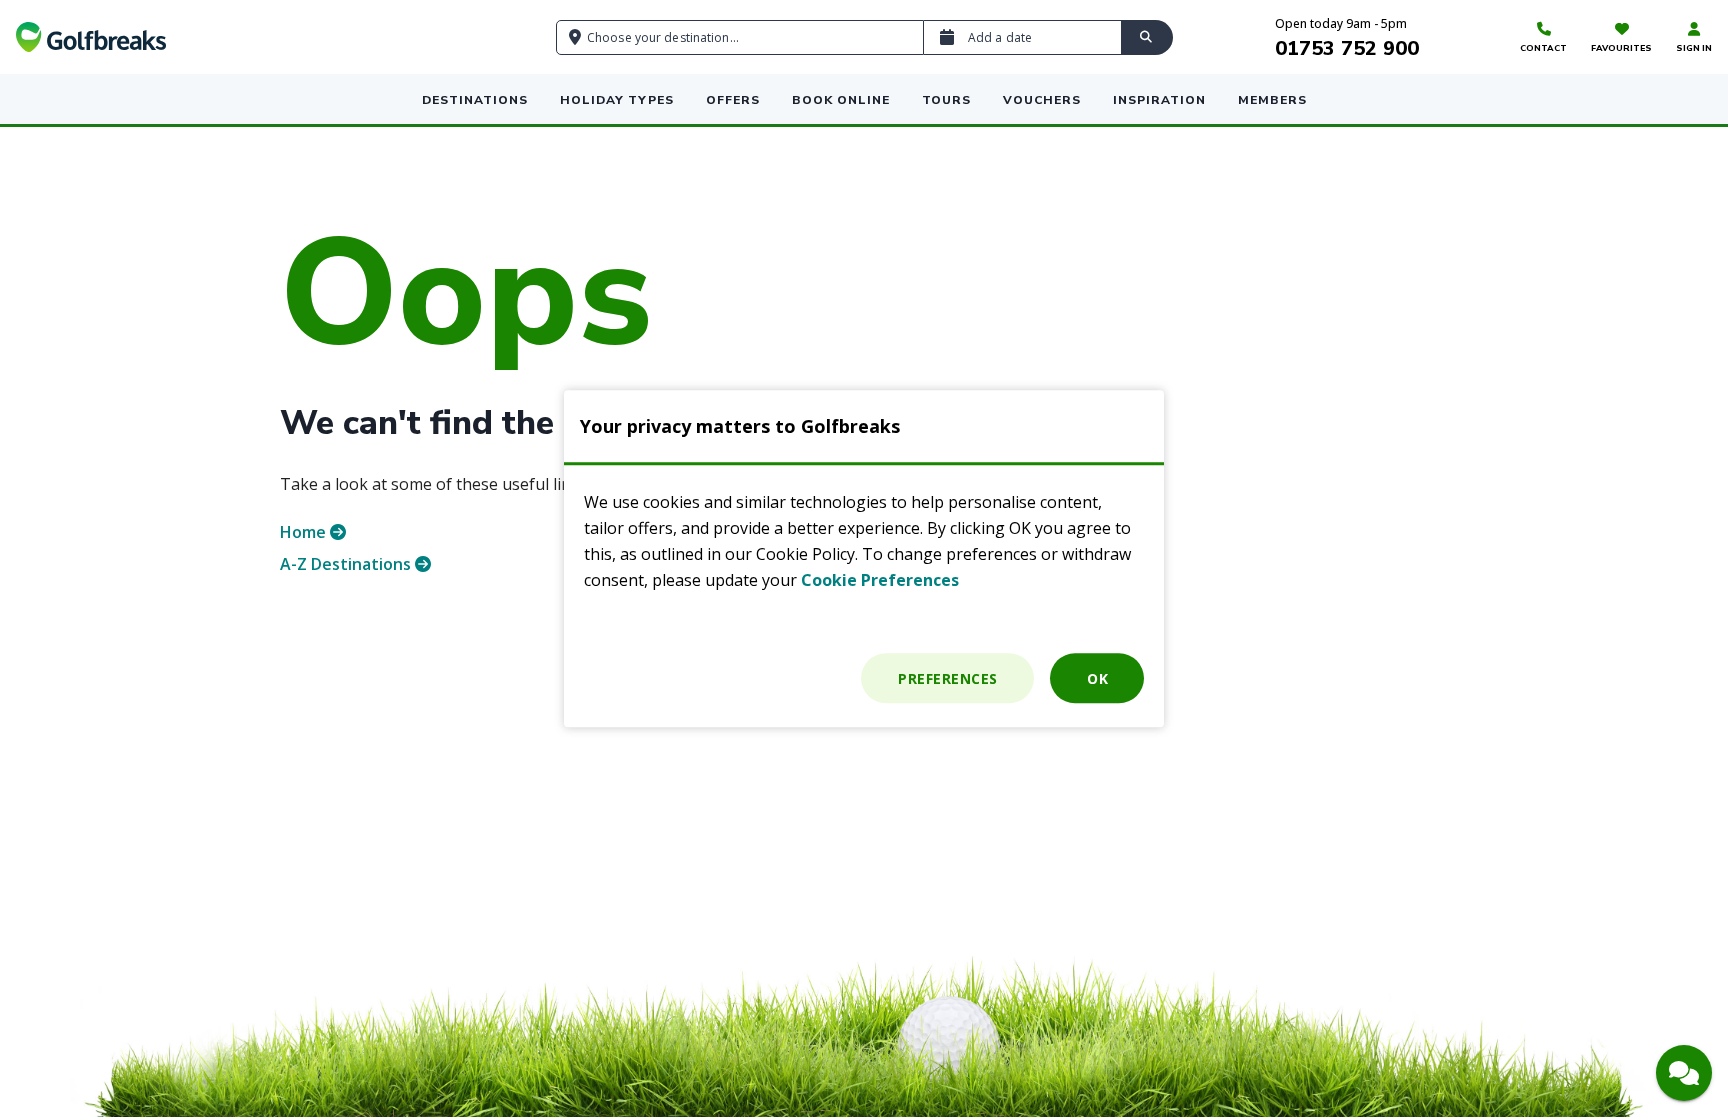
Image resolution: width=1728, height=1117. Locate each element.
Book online (841, 100)
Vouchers (1042, 100)
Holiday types (617, 100)
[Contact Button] (1684, 1073)
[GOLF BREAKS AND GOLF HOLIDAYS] (91, 37)
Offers (733, 100)
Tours (946, 100)
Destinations (475, 100)
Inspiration (1159, 100)
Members (1272, 100)
